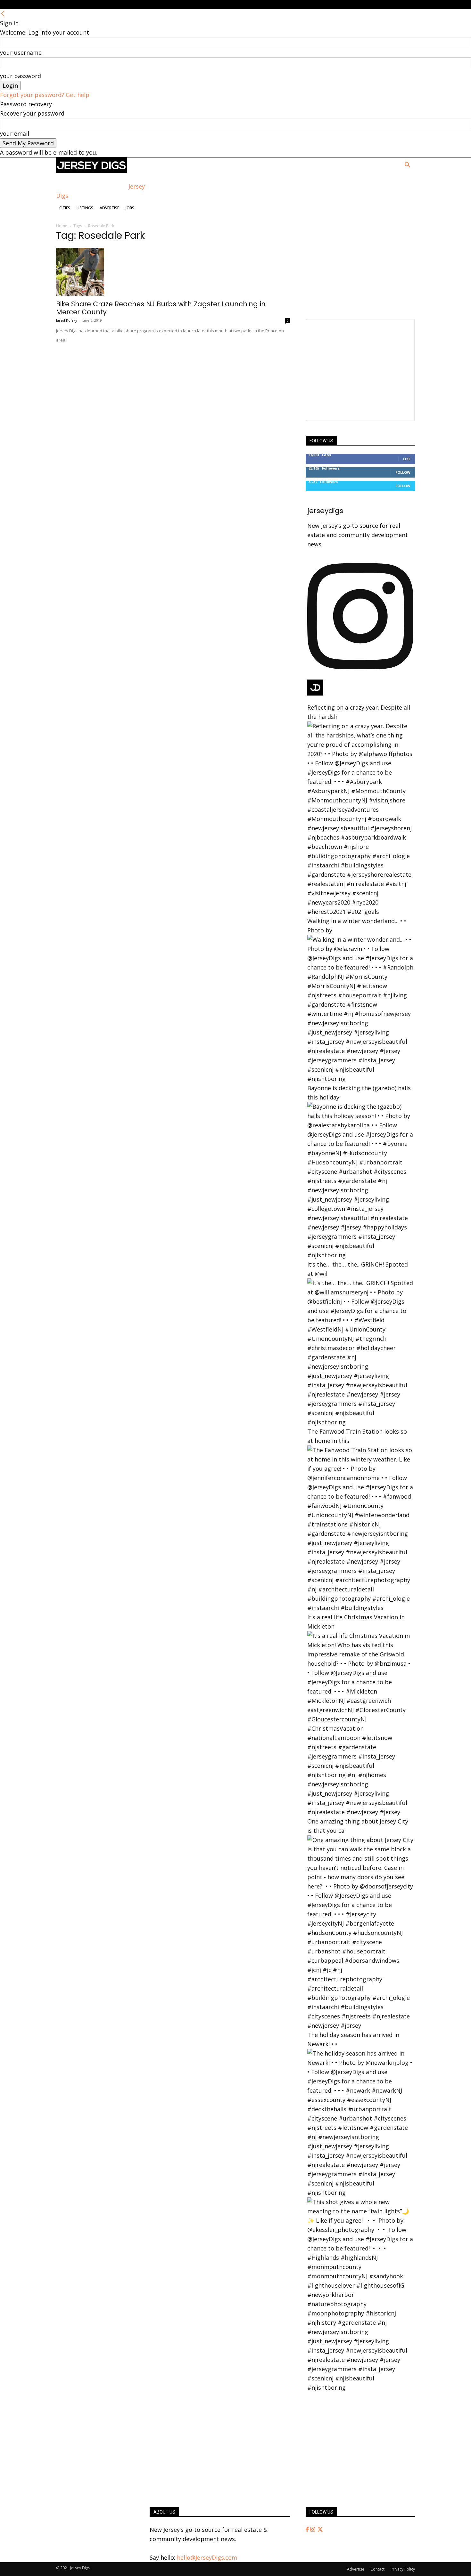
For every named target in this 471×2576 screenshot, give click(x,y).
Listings (85, 208)
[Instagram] (313, 2530)
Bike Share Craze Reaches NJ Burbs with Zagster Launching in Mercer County (161, 308)
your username (21, 52)
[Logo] (91, 171)
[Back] (3, 14)
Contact (377, 2569)
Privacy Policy (403, 2569)
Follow (403, 472)
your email (15, 133)
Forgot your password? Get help (45, 95)
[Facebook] (308, 2530)
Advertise (109, 208)
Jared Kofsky (67, 320)
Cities (65, 208)
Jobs (130, 208)
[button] (407, 165)
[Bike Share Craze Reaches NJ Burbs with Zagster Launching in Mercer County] (173, 272)
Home (62, 226)
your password (21, 76)
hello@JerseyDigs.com (207, 2557)
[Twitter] (320, 2530)
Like (407, 459)
